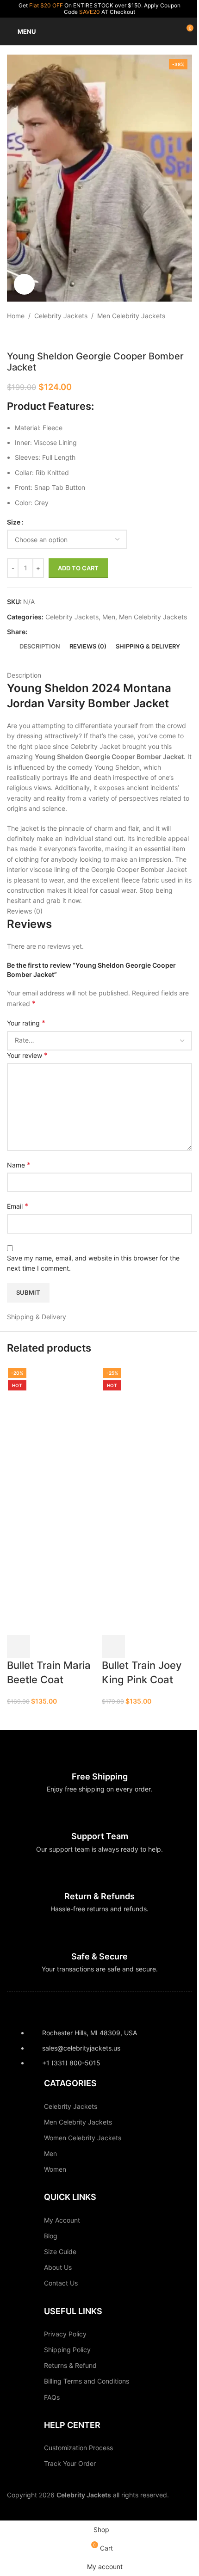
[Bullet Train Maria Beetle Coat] (52, 1431)
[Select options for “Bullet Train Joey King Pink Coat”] (113, 1647)
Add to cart (78, 568)
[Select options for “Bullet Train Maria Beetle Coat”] (19, 1647)
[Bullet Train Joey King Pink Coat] (147, 1431)
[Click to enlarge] (24, 284)
